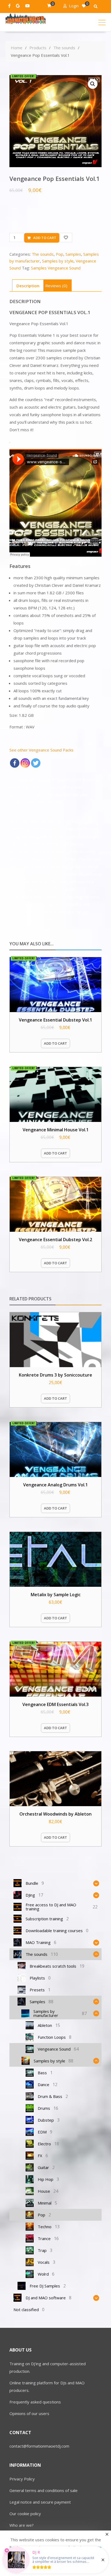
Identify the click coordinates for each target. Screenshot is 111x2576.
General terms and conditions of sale (44, 2490)
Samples (73, 254)
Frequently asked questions (35, 2402)
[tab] (28, 285)
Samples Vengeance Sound (56, 268)
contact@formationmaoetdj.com (39, 2446)
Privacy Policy (22, 2479)
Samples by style (58, 261)
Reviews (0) (56, 286)
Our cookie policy (25, 2514)
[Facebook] (15, 763)
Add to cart (45, 238)
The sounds (43, 254)
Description (28, 286)
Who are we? (22, 2525)
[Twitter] (36, 763)
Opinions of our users (29, 2413)
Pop (60, 254)
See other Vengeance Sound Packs (41, 750)
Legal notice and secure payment (40, 2502)
